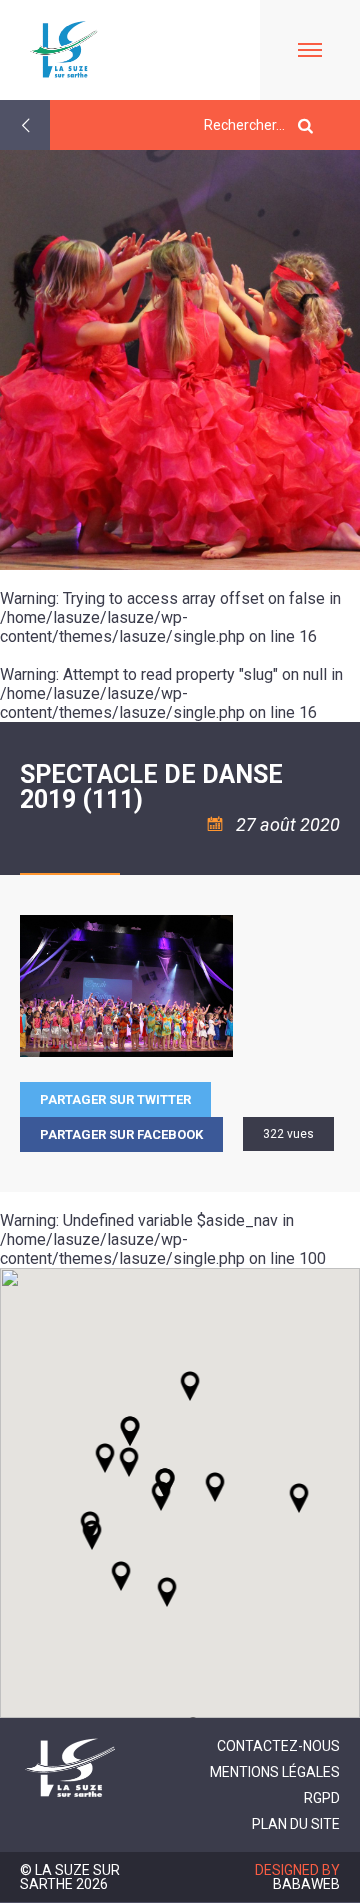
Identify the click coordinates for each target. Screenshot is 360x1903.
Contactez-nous (278, 1746)
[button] (215, 1487)
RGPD (322, 1798)
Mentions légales (275, 1772)
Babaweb (306, 1884)
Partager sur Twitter (115, 1099)
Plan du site (296, 1824)
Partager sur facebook (121, 1134)
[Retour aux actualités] (25, 125)
